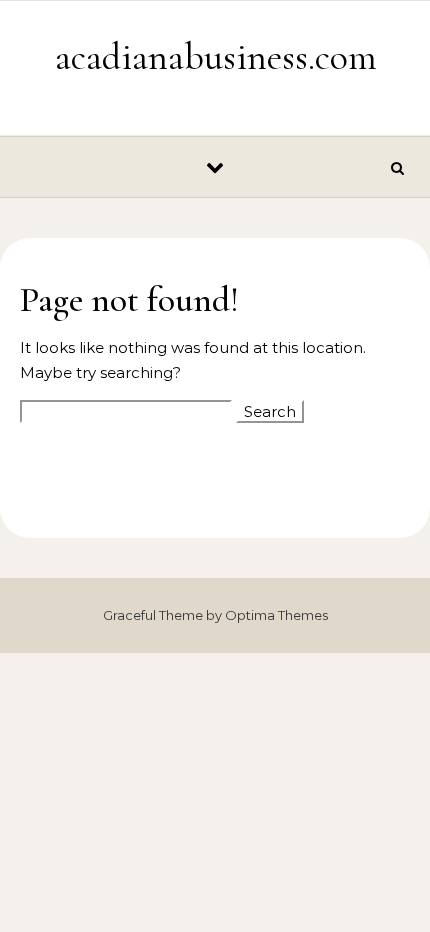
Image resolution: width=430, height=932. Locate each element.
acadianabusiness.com (216, 57)
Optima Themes (276, 615)
